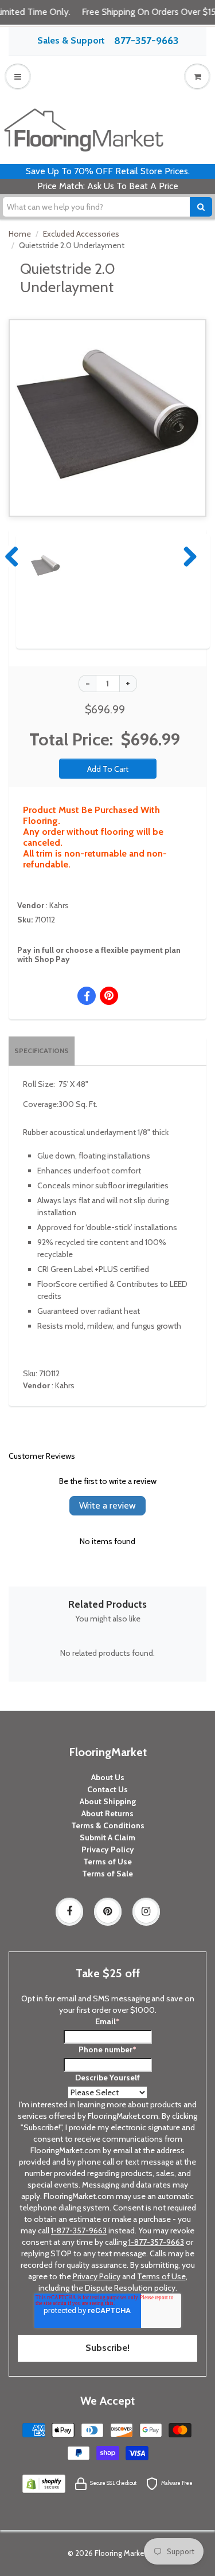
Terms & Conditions (108, 1825)
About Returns (107, 1813)
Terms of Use (107, 1862)
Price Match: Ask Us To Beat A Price (108, 186)
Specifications (42, 1051)
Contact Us (107, 1789)
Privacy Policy (108, 1849)
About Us (108, 1777)
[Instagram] (146, 1911)
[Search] (201, 207)
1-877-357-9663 (79, 2231)
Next (187, 556)
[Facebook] (69, 1911)
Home (20, 234)
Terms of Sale (107, 1874)
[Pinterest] (108, 1911)
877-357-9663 (146, 41)
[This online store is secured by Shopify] (44, 2483)
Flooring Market (121, 2553)
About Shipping (108, 1801)
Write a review (107, 1505)
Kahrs (59, 905)
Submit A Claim (107, 1837)
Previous (13, 556)
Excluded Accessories (81, 234)
